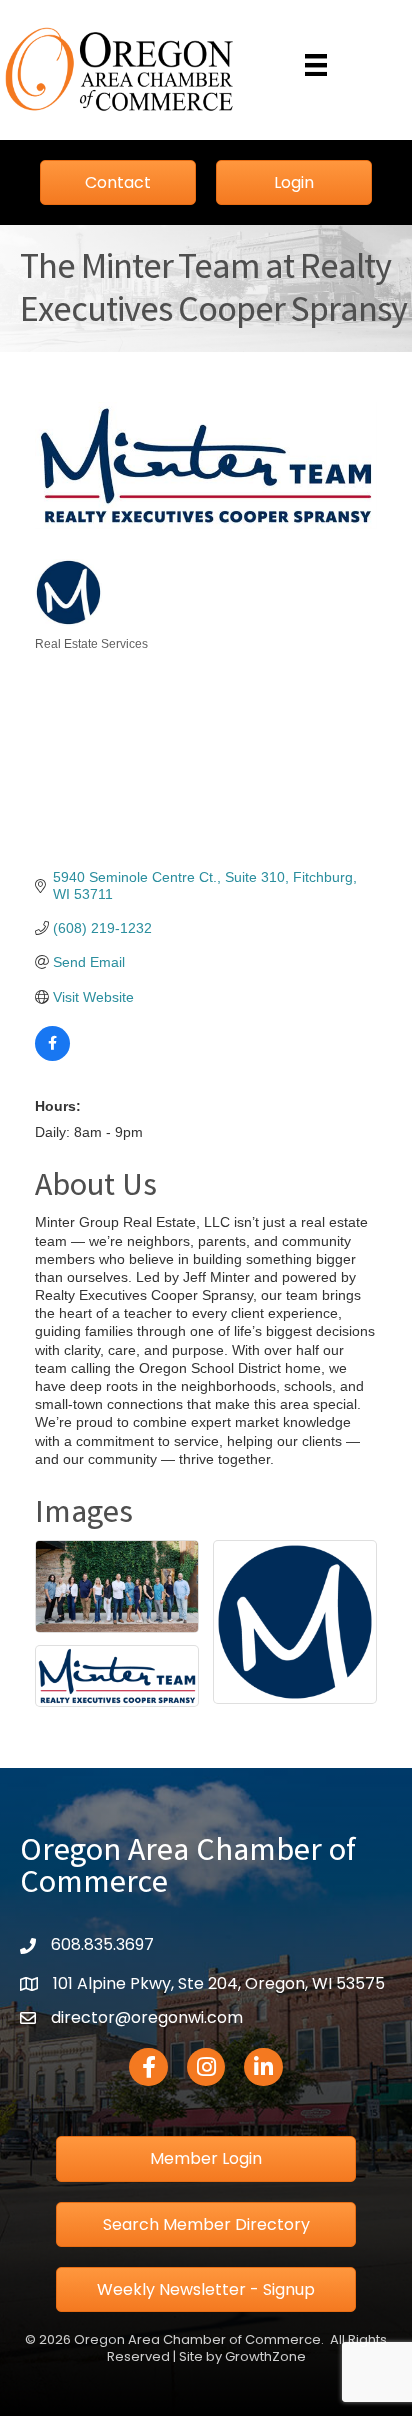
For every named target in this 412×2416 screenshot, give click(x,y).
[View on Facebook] (52, 1056)
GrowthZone (265, 2356)
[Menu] (316, 65)
